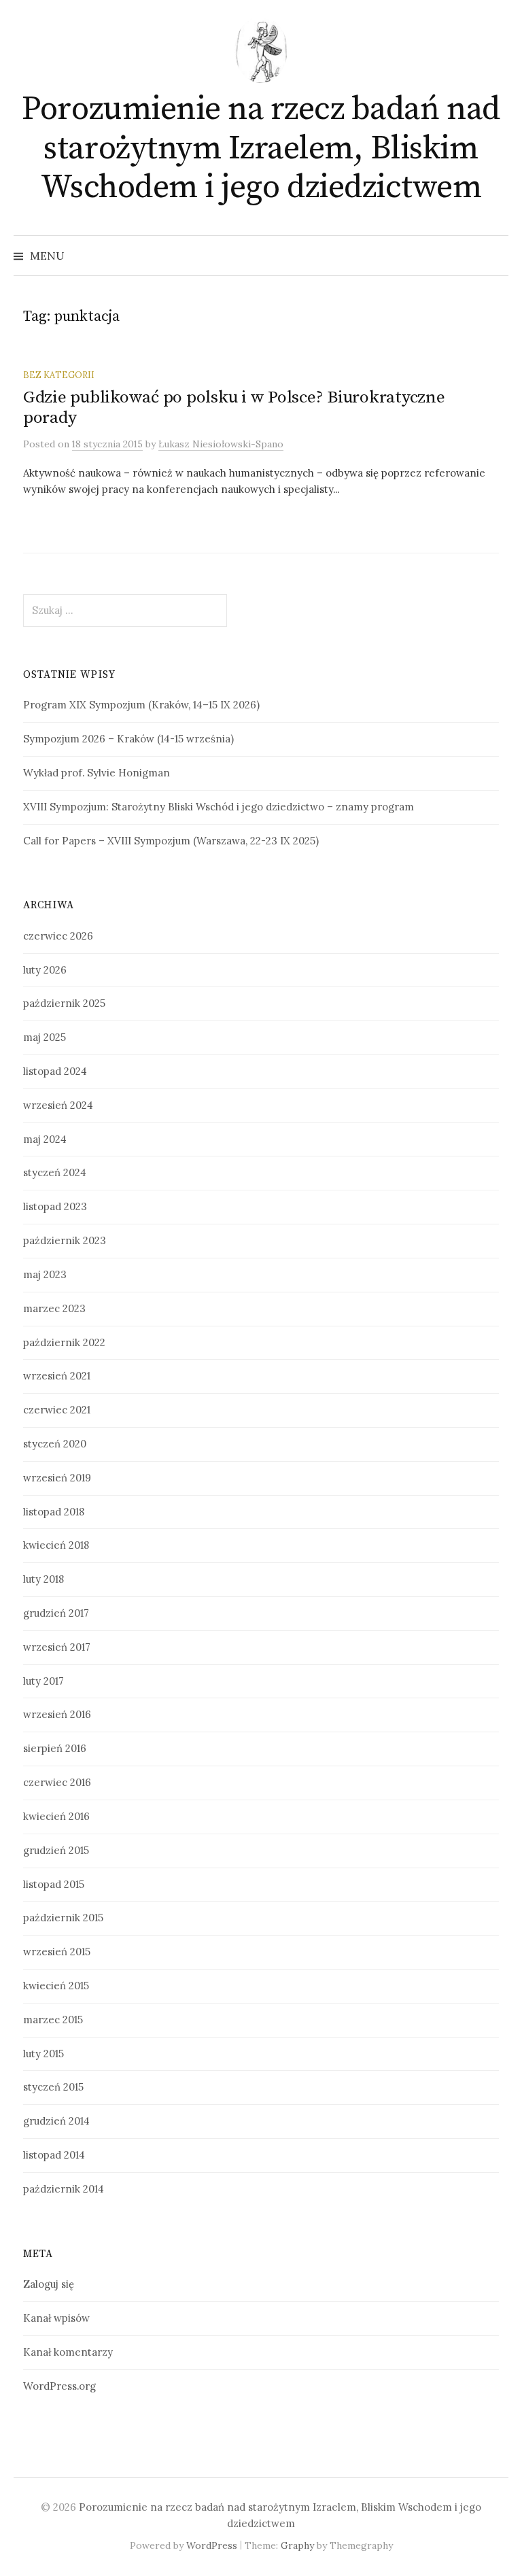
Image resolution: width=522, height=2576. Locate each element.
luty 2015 (43, 2054)
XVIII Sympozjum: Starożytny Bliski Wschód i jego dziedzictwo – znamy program (219, 807)
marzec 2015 (53, 2020)
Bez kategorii (59, 375)
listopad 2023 (55, 1206)
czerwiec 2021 (57, 1410)
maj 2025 (45, 1037)
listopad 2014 (54, 2155)
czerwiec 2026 (58, 936)
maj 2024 (45, 1139)
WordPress (212, 2545)
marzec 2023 (54, 1308)
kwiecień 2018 (56, 1545)
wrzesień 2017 (57, 1647)
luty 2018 (43, 1579)
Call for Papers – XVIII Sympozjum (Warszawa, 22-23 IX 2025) (171, 841)
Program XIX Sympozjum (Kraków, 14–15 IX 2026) (141, 705)
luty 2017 (43, 1681)
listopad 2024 (55, 1071)
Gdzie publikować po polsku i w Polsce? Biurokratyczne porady (234, 408)
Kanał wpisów (56, 2318)
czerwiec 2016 (57, 1782)
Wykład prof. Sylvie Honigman (97, 773)
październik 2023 (65, 1240)
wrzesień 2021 (57, 1376)
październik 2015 (63, 1918)
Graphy (297, 2545)
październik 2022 (64, 1342)
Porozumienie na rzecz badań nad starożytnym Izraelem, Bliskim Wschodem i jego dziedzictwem (261, 149)
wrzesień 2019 (57, 1478)
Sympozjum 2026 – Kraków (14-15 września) (128, 739)
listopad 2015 (54, 1884)
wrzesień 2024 (58, 1105)
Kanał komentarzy (68, 2352)
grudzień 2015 (56, 1850)
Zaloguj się (49, 2284)
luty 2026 (45, 970)
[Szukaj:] (497, 256)
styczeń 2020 (55, 1444)
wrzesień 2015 (57, 1952)
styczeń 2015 (53, 2087)
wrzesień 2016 (57, 1714)
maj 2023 (45, 1274)
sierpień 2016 (55, 1748)
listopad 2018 (54, 1512)
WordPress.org (59, 2386)
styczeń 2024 (55, 1172)
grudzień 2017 (56, 1613)
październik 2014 (64, 2189)
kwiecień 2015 (56, 1986)
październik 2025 (64, 1003)
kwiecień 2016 (56, 1816)
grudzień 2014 (56, 2121)
